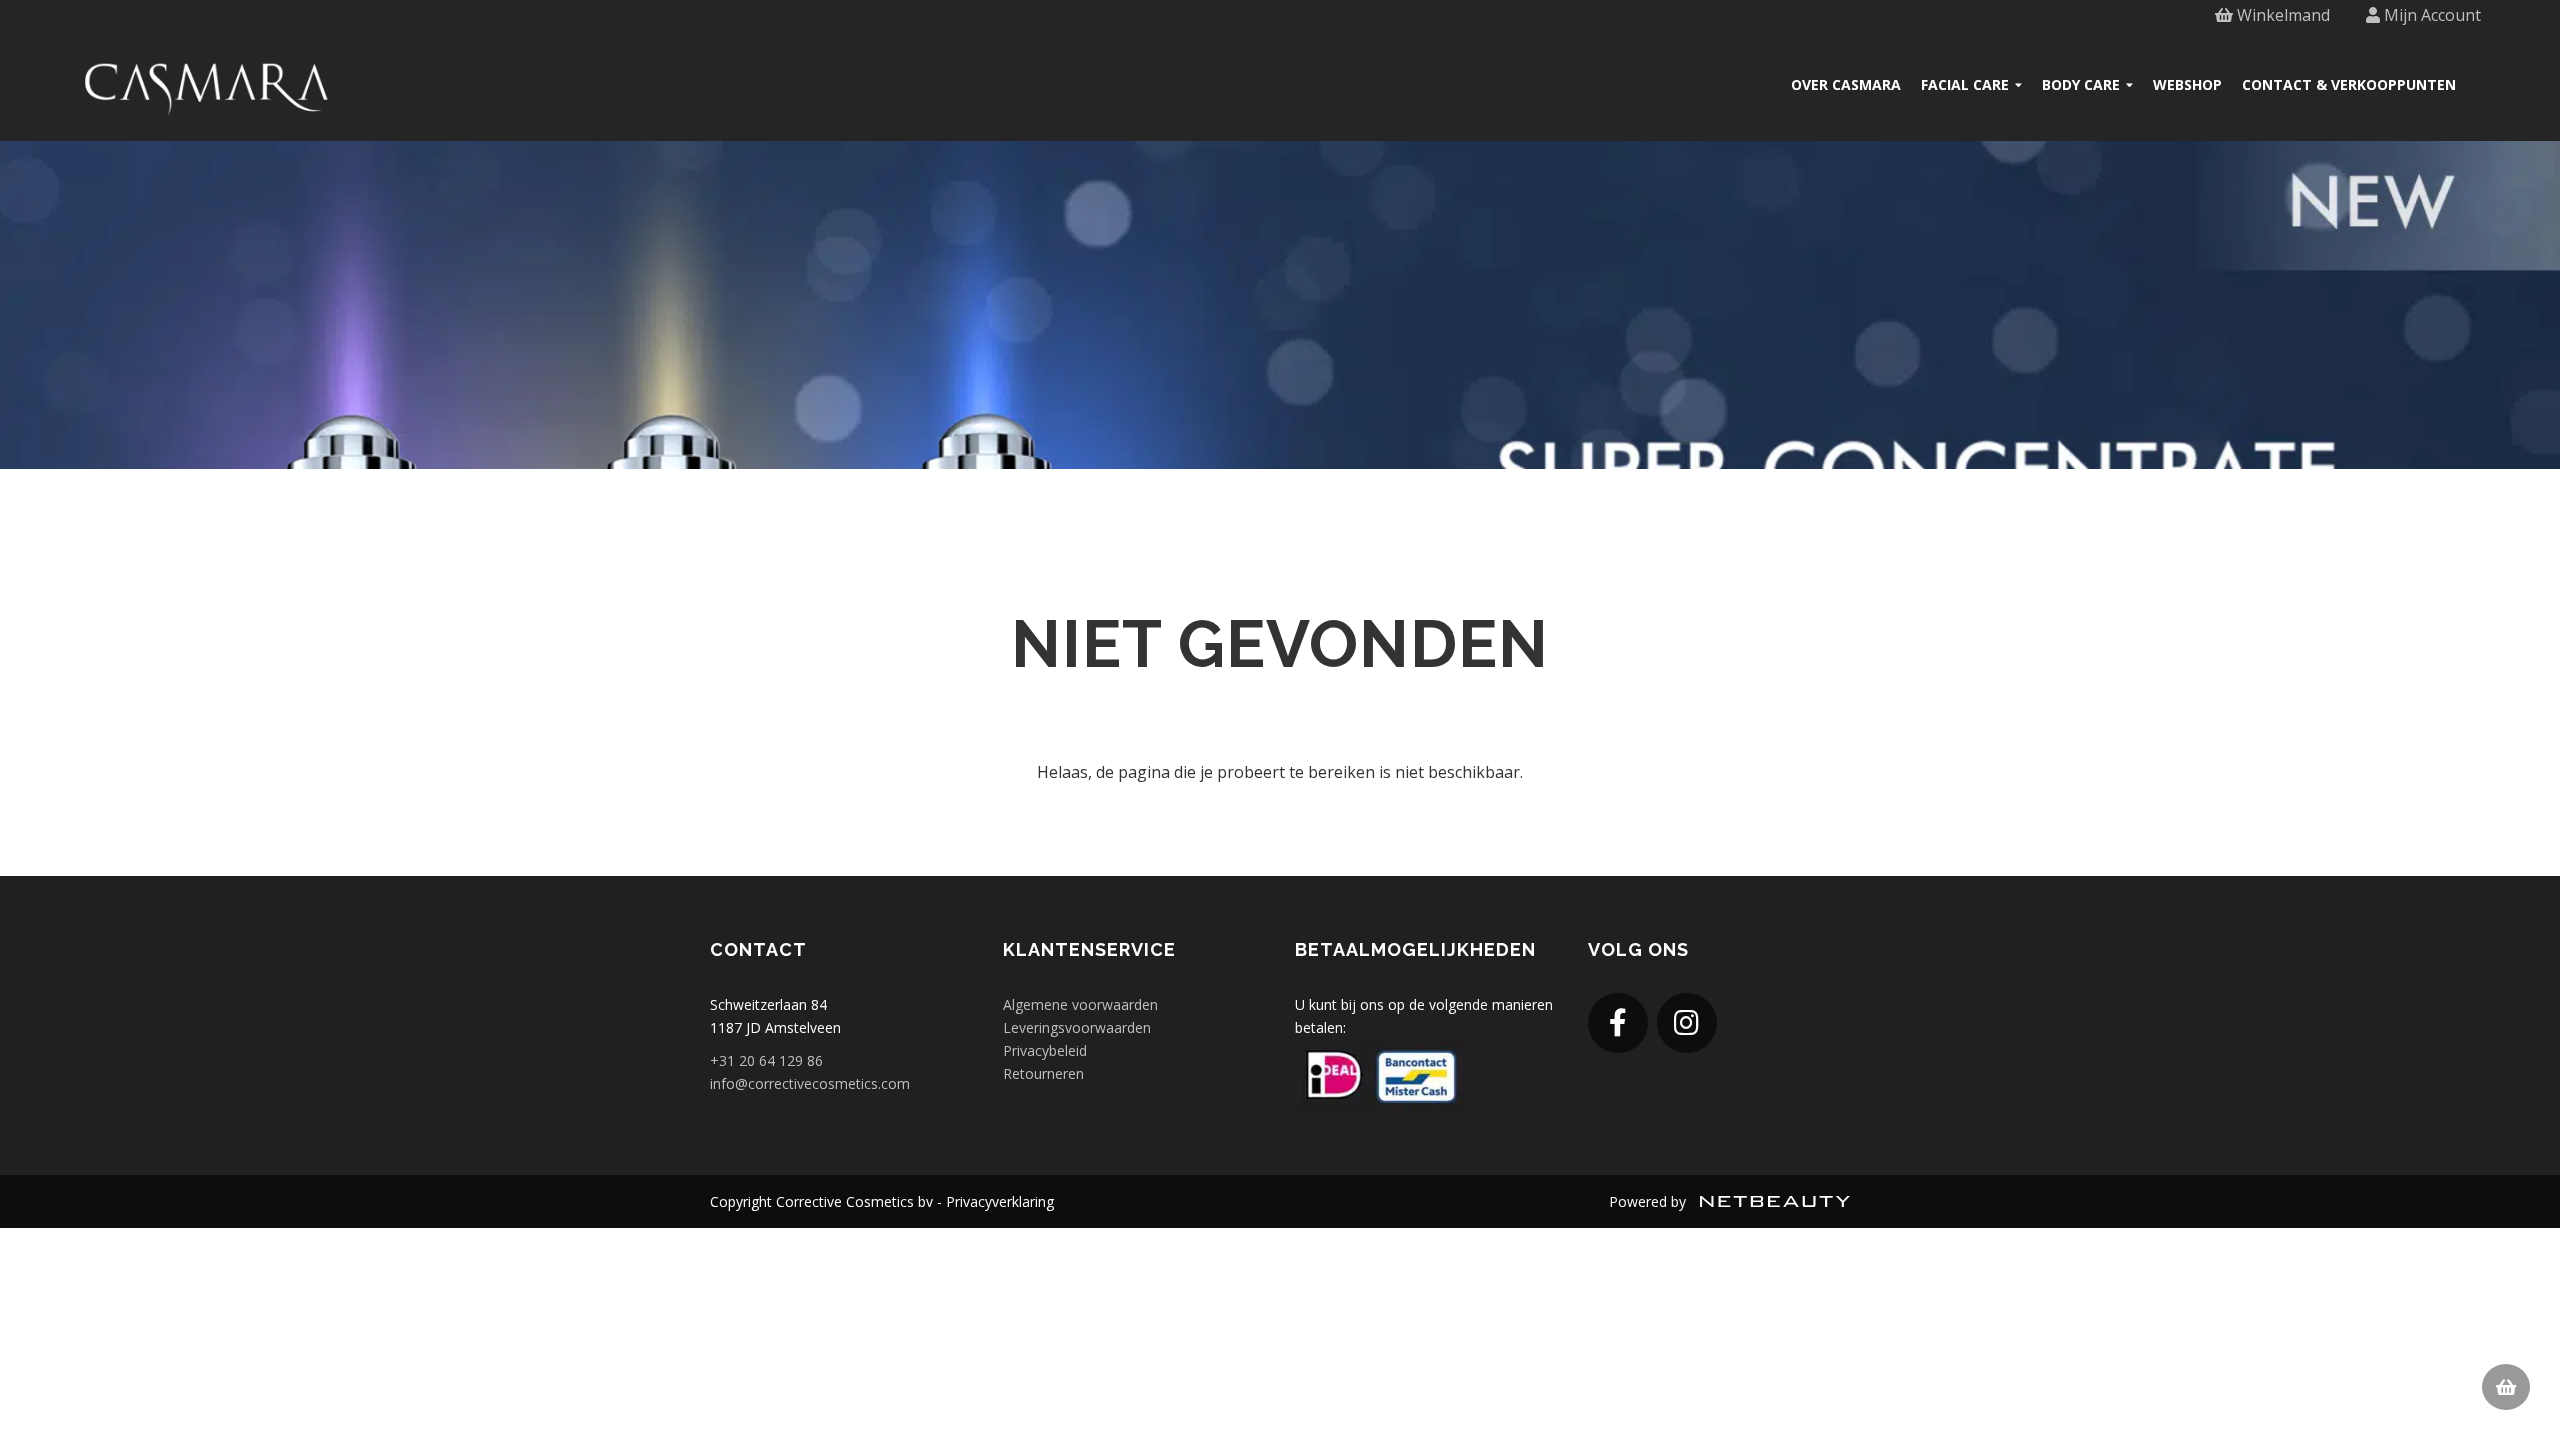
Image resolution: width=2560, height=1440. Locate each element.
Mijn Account (2430, 15)
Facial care (1965, 84)
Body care (2081, 84)
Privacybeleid (1045, 1050)
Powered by (1649, 1201)
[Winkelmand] (2506, 1387)
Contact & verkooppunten (2349, 84)
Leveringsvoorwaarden (1077, 1027)
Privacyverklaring (1000, 1201)
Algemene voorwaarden (1080, 1004)
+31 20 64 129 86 (766, 1060)
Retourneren (1043, 1073)
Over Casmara (1846, 84)
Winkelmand (2281, 15)
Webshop (2187, 84)
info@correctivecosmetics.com (810, 1083)
